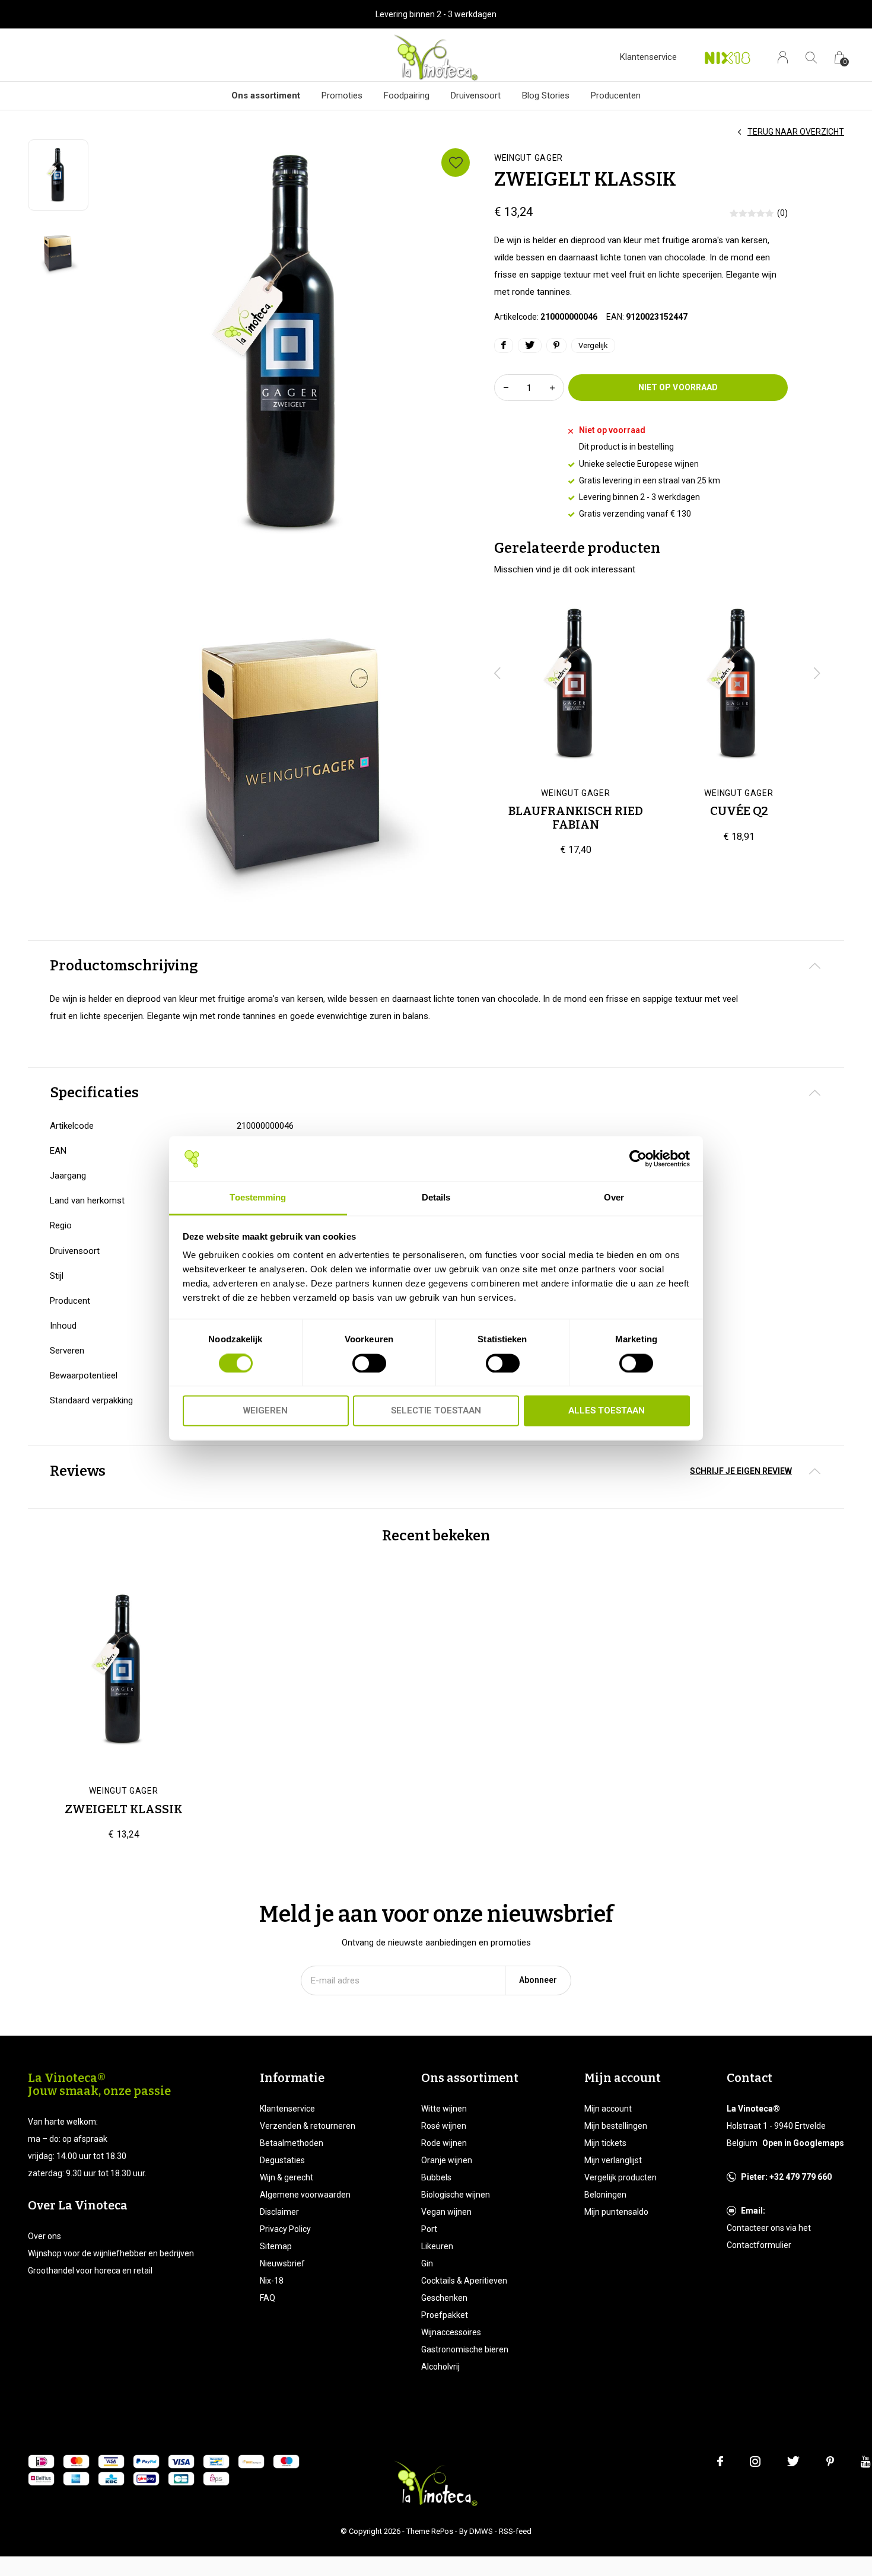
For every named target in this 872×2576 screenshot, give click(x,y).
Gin (427, 2263)
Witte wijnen (444, 2109)
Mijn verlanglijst (613, 2160)
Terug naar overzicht (796, 132)
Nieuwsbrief (282, 2263)
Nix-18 (272, 2281)
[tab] (436, 966)
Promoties (342, 95)
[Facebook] (720, 2462)
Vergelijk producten (620, 2177)
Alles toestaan (607, 1411)
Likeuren (437, 2246)
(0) (782, 213)
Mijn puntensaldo (616, 2212)
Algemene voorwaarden (305, 2195)
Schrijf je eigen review (741, 1471)
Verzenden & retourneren (308, 2126)
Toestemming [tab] (258, 1198)
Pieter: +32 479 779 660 (786, 2177)
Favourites (456, 163)
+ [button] (552, 388)
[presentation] (498, 673)
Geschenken (444, 2298)
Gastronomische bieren (465, 2349)
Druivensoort (476, 95)
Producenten (616, 95)
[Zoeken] (811, 57)
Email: (753, 2211)
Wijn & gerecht (287, 2177)
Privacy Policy (285, 2229)
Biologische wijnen (456, 2195)
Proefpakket (445, 2315)
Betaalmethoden (292, 2143)
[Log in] (783, 57)
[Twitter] (793, 2462)
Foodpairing (407, 95)
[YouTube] (866, 2462)
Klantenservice (648, 57)
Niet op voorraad (678, 387)
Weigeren (265, 1411)
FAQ (268, 2298)
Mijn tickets (605, 2143)
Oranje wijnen (447, 2160)
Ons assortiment (266, 95)
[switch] (369, 1363)
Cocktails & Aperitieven (464, 2281)
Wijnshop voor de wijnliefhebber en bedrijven (111, 2253)
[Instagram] (755, 2462)
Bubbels (436, 2177)
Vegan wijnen (446, 2212)
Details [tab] (436, 1198)
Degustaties (282, 2160)
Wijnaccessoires (451, 2332)
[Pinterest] (830, 2462)
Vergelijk (593, 346)
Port (429, 2229)
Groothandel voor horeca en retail (90, 2271)
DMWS (481, 2531)
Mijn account (608, 2109)
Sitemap (276, 2246)
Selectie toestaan (436, 1411)
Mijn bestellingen (616, 2126)
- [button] (506, 388)
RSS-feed (515, 2531)
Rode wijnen (444, 2143)
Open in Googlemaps (803, 2143)
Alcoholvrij (440, 2367)
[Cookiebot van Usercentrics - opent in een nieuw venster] (638, 1158)
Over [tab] (614, 1198)
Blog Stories (546, 95)
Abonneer (538, 1980)
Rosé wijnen (444, 2126)
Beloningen (605, 2195)
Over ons (44, 2236)
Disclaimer (279, 2212)
